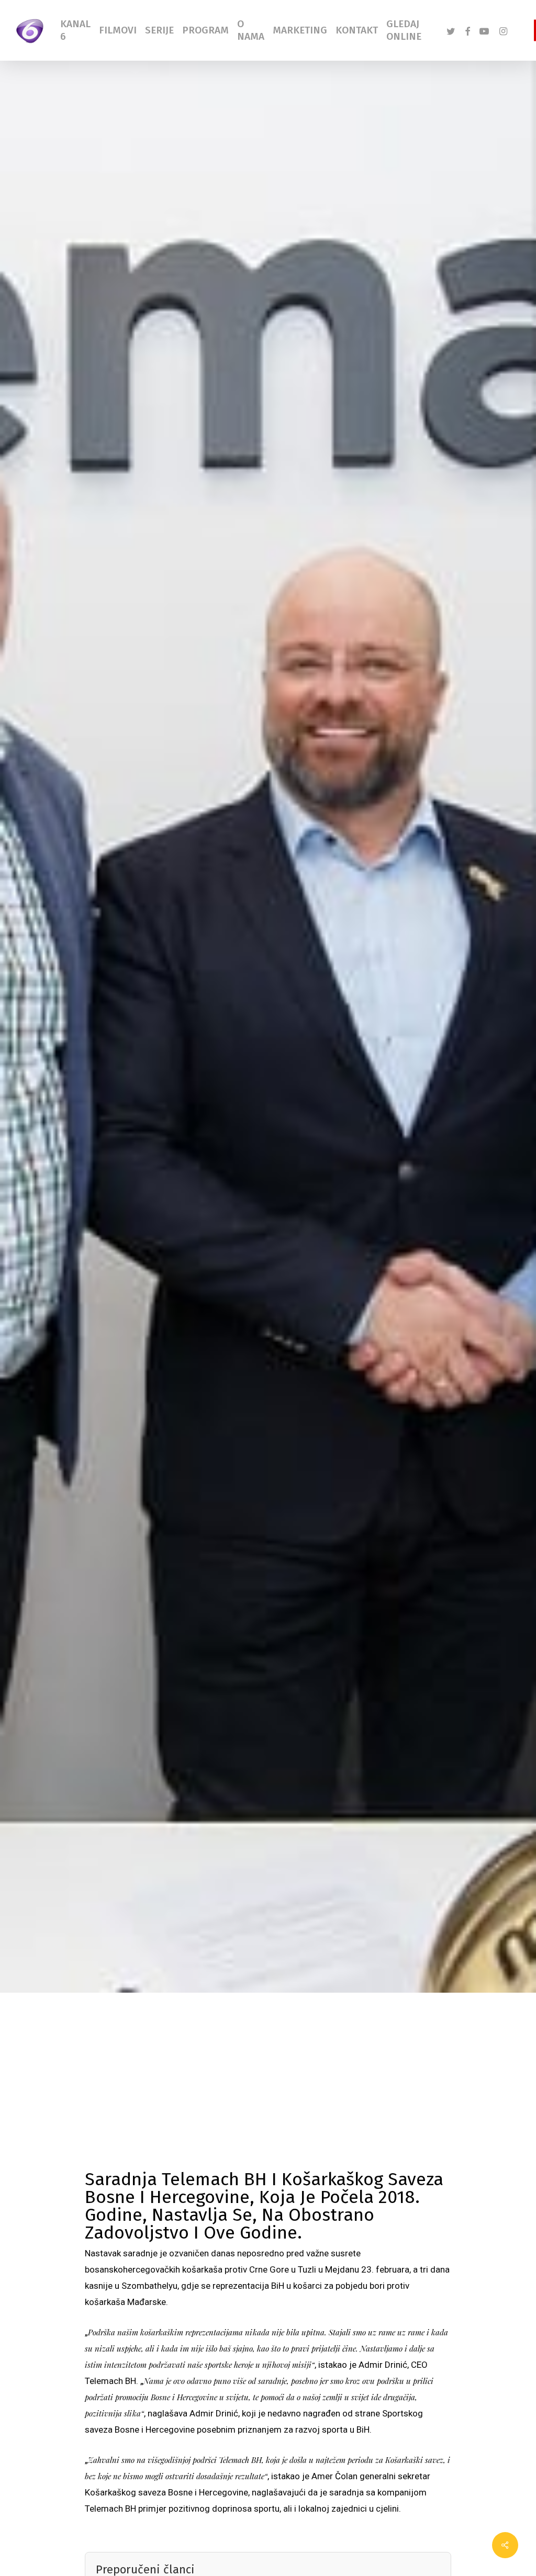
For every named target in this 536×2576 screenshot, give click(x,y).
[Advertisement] (268, 2092)
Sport (57, 1243)
